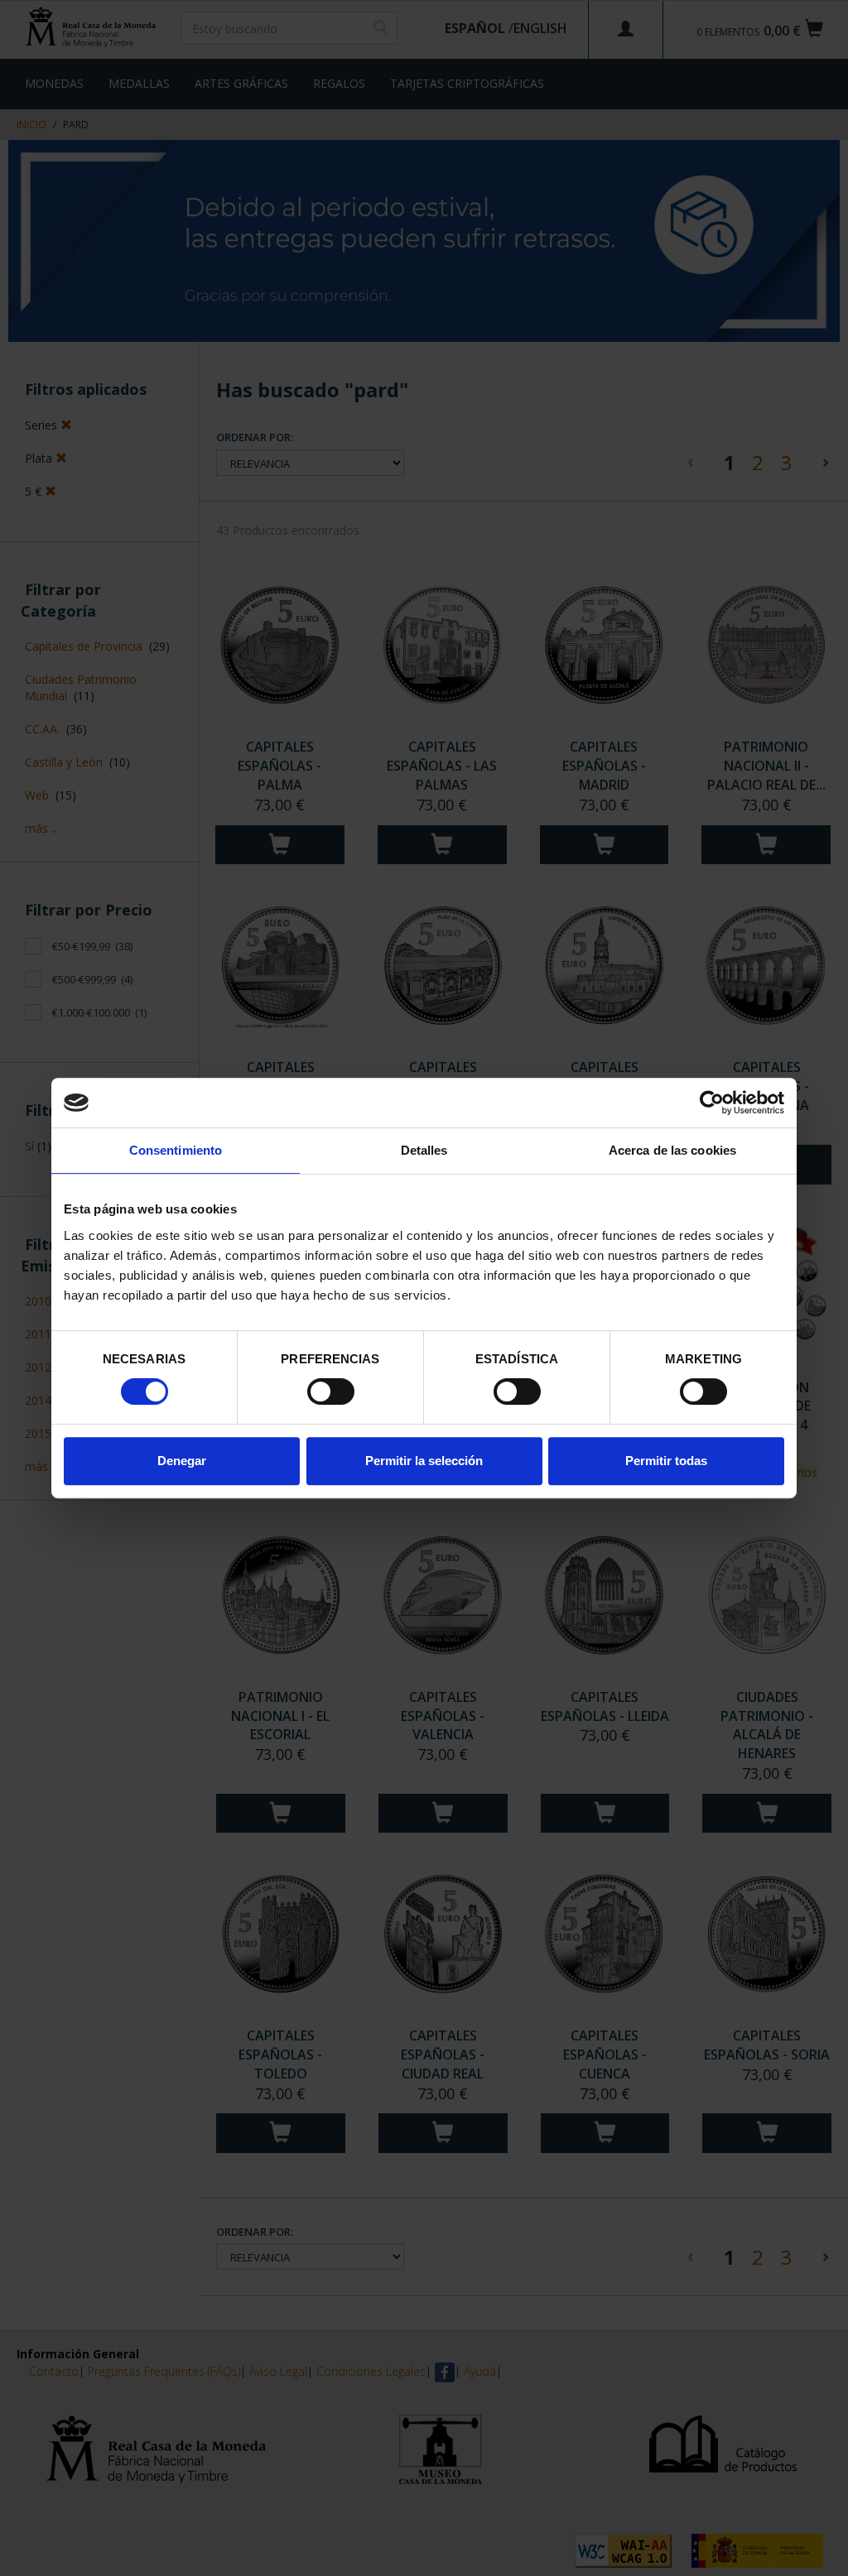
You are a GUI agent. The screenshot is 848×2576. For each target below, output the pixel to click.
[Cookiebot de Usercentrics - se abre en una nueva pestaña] (712, 1103)
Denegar (182, 1461)
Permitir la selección (424, 1461)
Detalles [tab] (424, 1150)
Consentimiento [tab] (176, 1150)
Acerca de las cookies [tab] (672, 1150)
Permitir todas (666, 1461)
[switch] (331, 1391)
